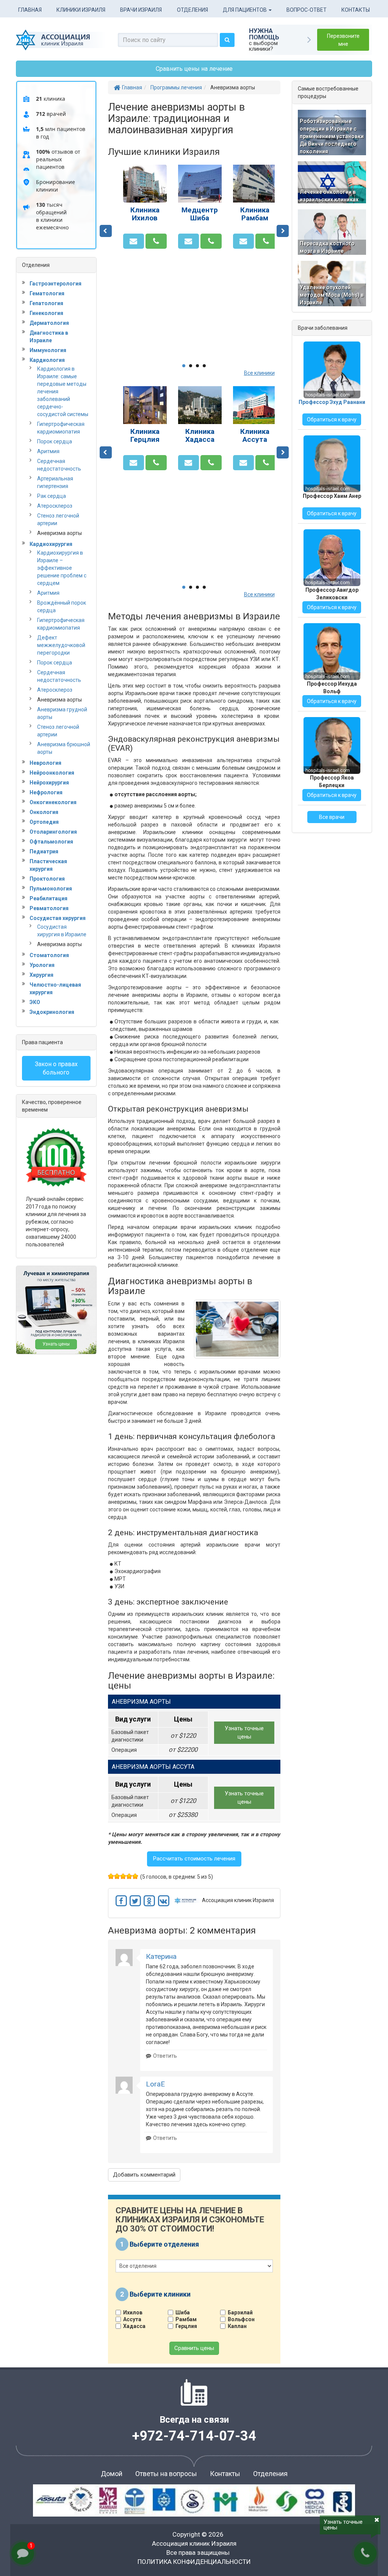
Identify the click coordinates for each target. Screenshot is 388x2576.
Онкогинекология (53, 802)
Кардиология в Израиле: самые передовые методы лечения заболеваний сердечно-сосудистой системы (63, 391)
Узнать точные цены (244, 1732)
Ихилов (133, 2312)
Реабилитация (48, 898)
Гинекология (46, 313)
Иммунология (48, 350)
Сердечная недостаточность (59, 465)
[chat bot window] (303, 2471)
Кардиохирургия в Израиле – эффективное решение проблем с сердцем (62, 568)
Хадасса (134, 2326)
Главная (30, 10)
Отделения (192, 10)
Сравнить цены (194, 2348)
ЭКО (35, 1002)
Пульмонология (51, 889)
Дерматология (49, 323)
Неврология (45, 763)
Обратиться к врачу (332, 419)
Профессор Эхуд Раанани (332, 402)
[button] (194, 1702)
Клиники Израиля (81, 10)
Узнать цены (56, 1344)
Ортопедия (44, 822)
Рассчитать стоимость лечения (194, 1859)
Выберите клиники (160, 2294)
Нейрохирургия (49, 783)
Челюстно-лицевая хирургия (55, 989)
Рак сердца (52, 496)
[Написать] (134, 241)
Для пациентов (245, 10)
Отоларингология (53, 832)
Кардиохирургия (51, 544)
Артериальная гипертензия (55, 482)
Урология (42, 965)
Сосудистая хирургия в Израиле (62, 931)
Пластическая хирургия (48, 865)
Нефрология (46, 792)
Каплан (237, 2326)
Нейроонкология (52, 773)
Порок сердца (55, 441)
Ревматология (49, 908)
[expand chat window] (364, 2377)
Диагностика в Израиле (49, 337)
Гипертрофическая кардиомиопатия (61, 428)
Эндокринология (52, 1012)
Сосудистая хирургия (58, 918)
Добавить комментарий (144, 2175)
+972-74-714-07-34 (194, 2436)
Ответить (165, 2056)
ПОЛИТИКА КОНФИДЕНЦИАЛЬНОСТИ (194, 2562)
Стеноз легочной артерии (58, 519)
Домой (112, 2474)
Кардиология (47, 360)
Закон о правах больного (56, 1068)
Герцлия (186, 2326)
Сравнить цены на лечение (194, 69)
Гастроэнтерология (56, 284)
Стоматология (49, 955)
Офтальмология (51, 842)
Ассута (132, 2319)
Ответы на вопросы (166, 2474)
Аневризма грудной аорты (62, 713)
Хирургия (41, 975)
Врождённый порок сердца (62, 607)
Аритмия (48, 451)
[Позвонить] (156, 241)
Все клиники (259, 373)
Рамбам (186, 2319)
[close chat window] (372, 2377)
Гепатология (46, 303)
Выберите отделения (164, 2244)
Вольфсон (241, 2319)
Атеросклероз (55, 506)
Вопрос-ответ (307, 10)
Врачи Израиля (141, 10)
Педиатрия (44, 851)
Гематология (47, 293)
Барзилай (240, 2312)
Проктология (47, 879)
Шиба (183, 2312)
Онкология (44, 812)
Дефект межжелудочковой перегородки (61, 645)
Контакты (356, 10)
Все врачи (332, 817)
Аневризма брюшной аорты (64, 748)
